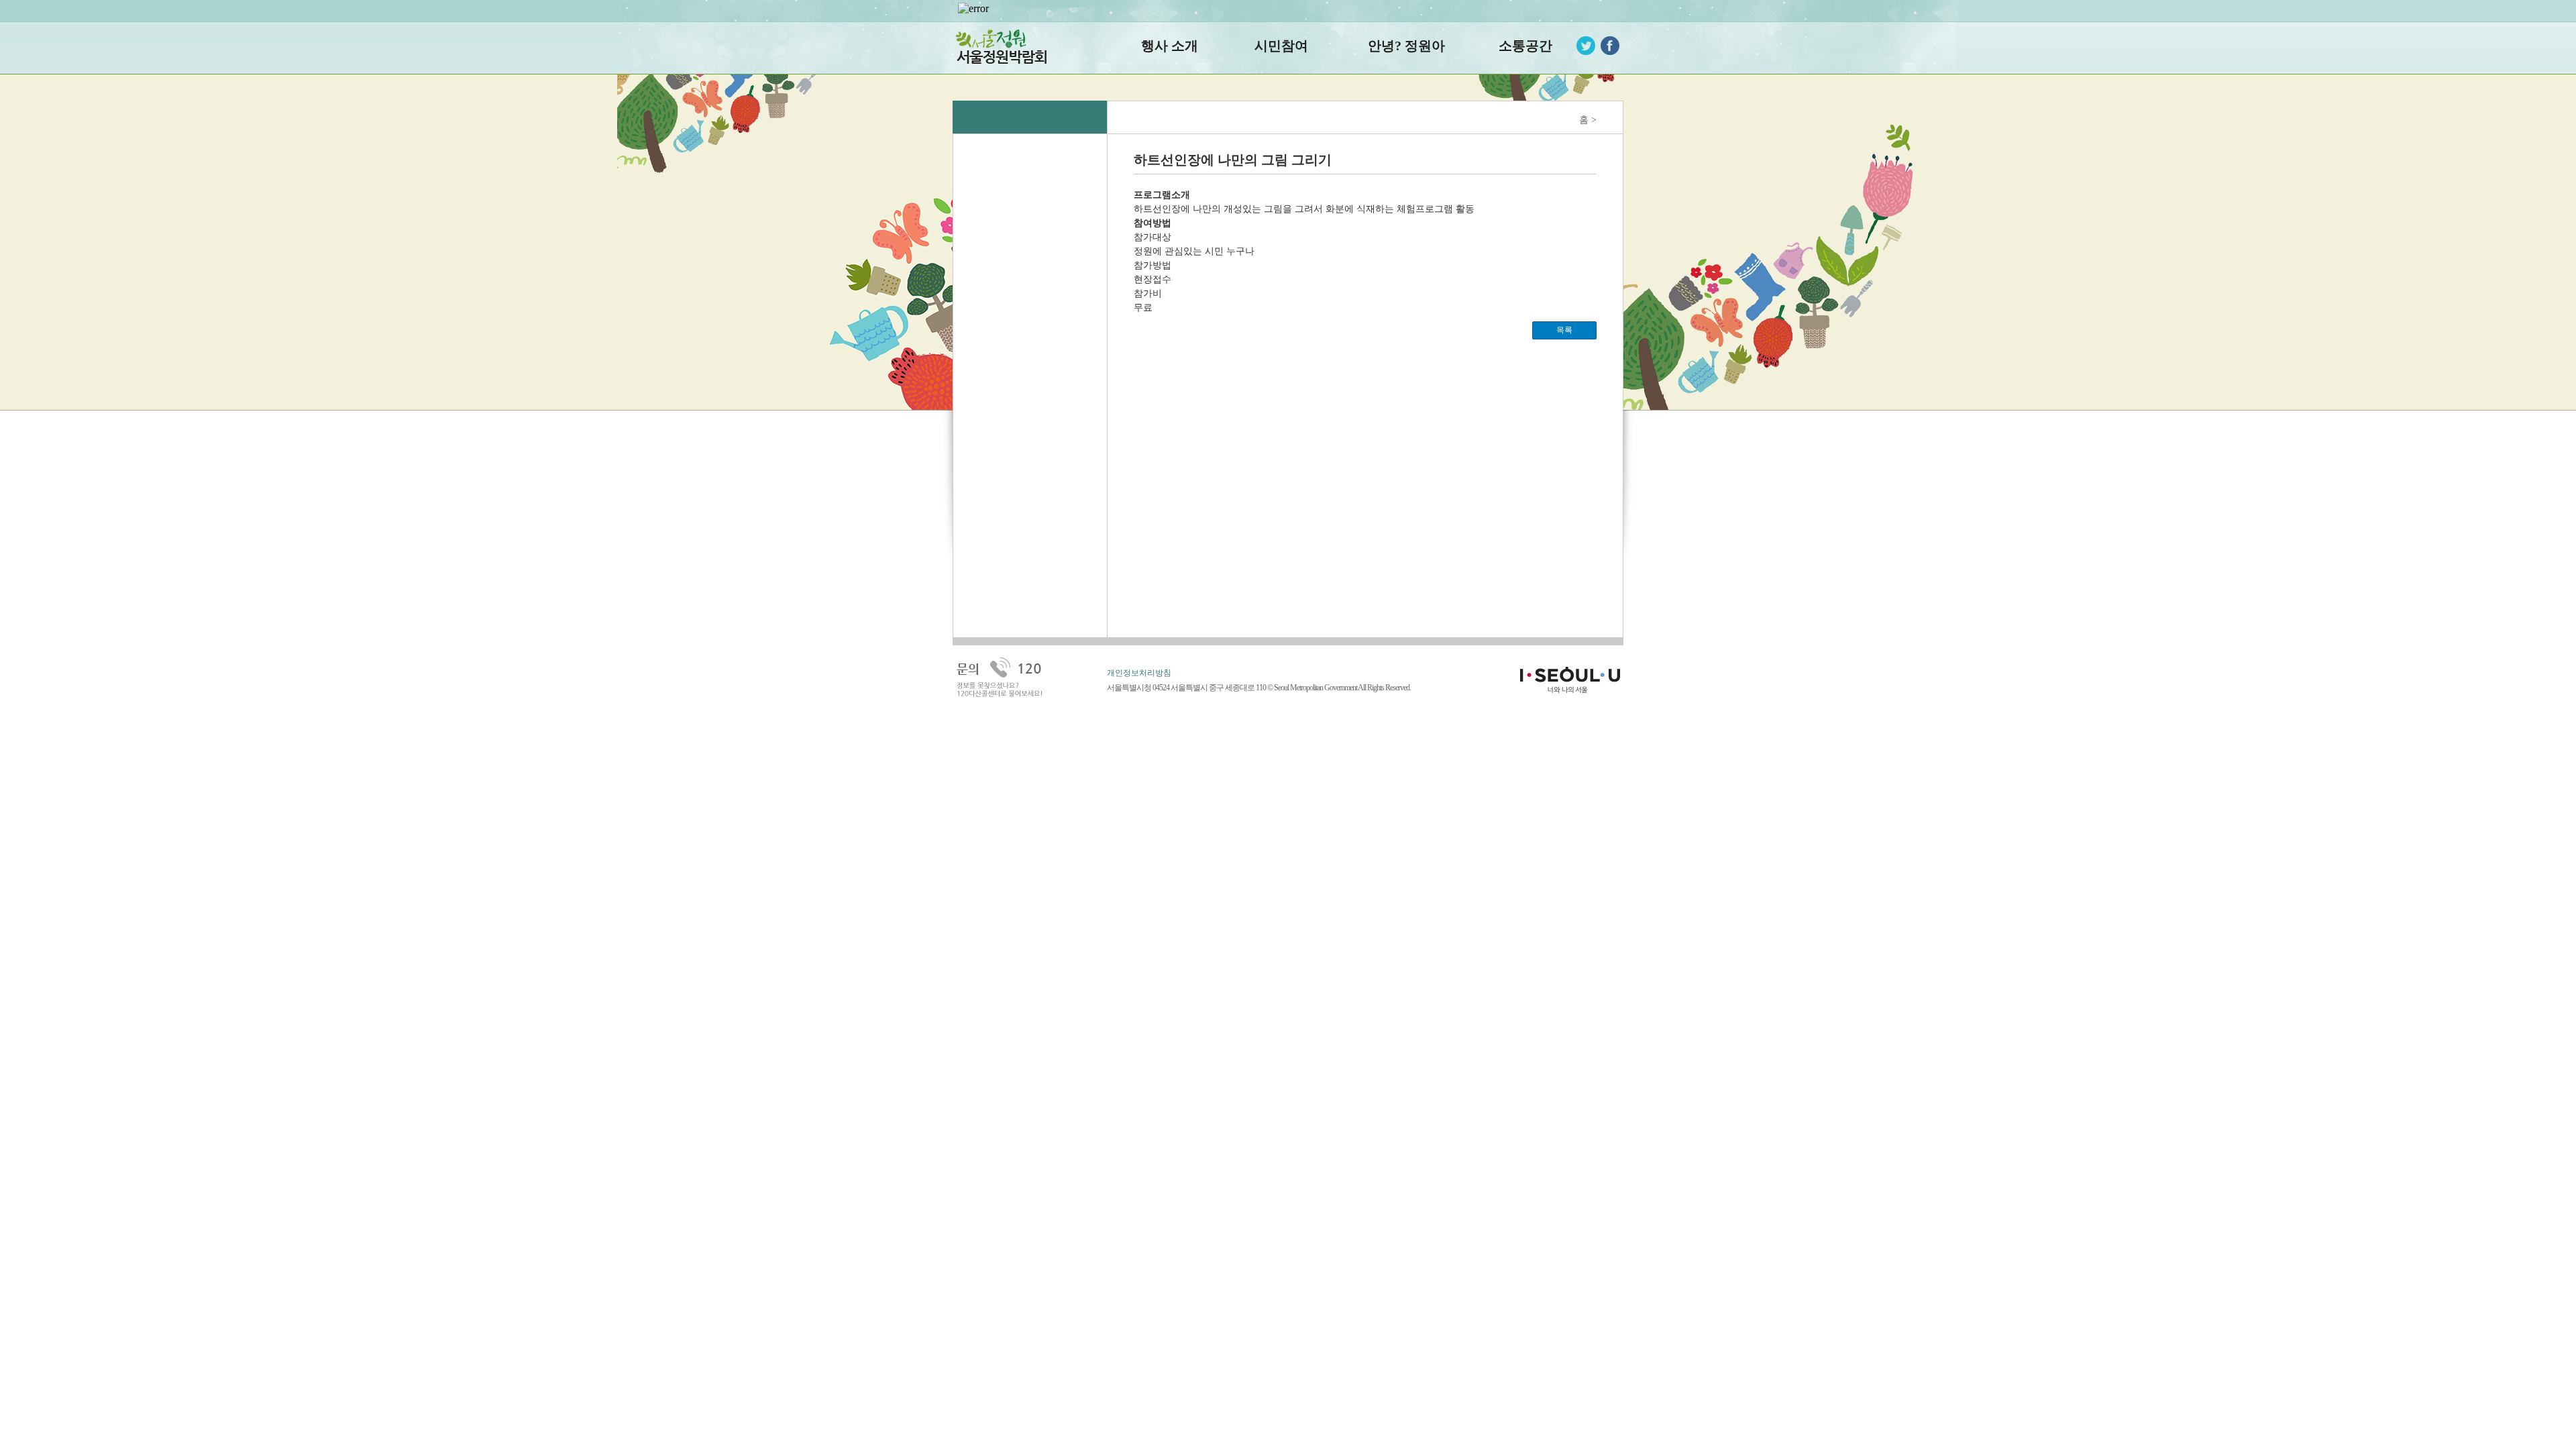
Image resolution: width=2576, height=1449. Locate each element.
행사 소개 (1170, 46)
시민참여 (1281, 46)
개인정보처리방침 (1139, 673)
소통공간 (1525, 46)
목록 (1564, 330)
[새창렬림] (1610, 45)
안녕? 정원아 (1406, 46)
